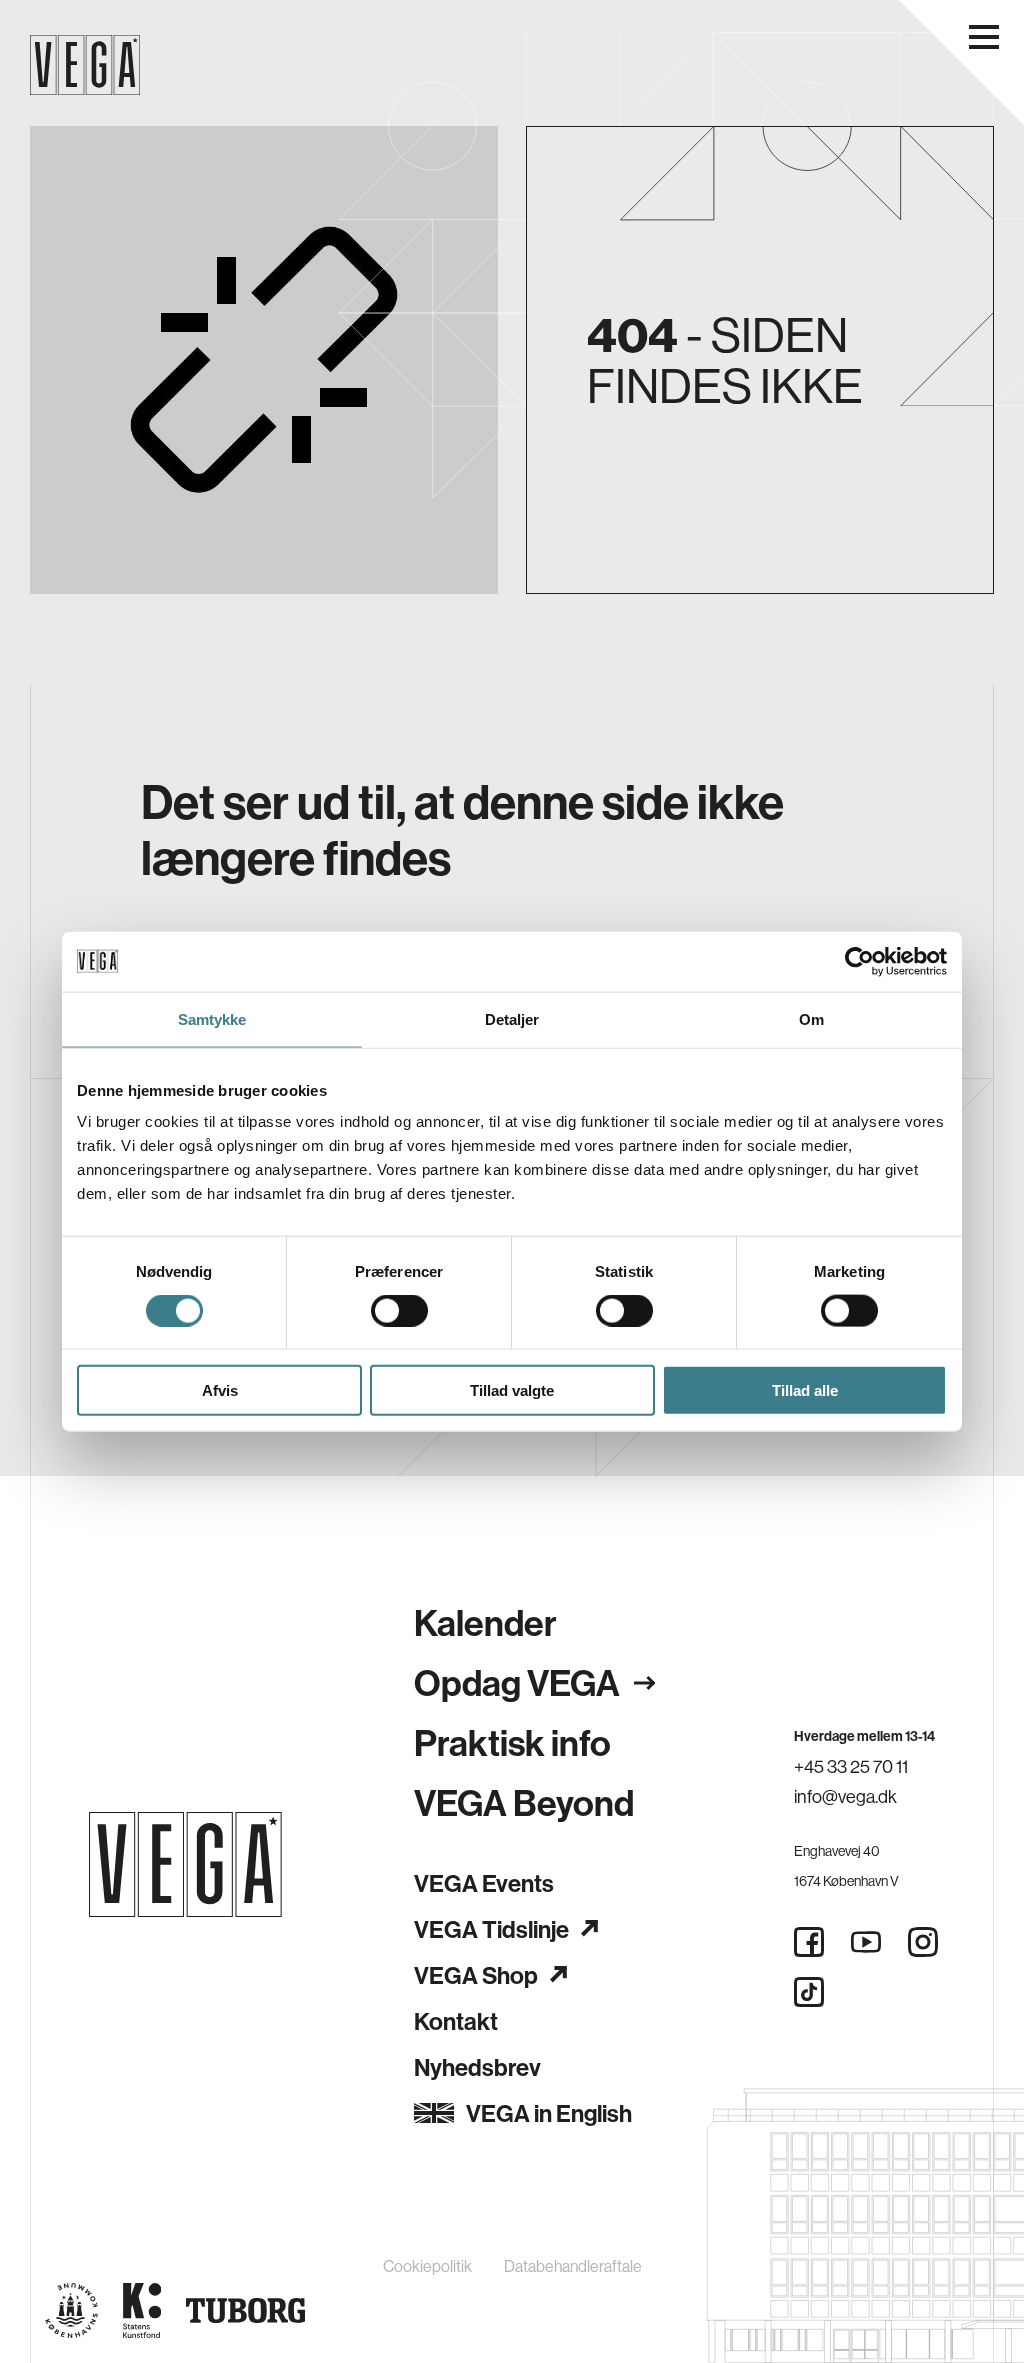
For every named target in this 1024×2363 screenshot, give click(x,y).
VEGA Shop (476, 1975)
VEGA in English (549, 2113)
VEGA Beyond (524, 1802)
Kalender (485, 1622)
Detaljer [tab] (512, 1018)
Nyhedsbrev (477, 2067)
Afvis (220, 1390)
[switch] (399, 1310)
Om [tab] (811, 1018)
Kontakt (456, 2021)
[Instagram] (923, 1942)
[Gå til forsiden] (185, 1864)
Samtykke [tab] (212, 1018)
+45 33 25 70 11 (851, 1766)
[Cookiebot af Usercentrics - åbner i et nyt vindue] (859, 961)
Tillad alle (805, 1390)
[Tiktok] (809, 1992)
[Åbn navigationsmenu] (984, 37)
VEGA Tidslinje (491, 1929)
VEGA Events (484, 1883)
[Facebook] (809, 1942)
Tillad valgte (512, 1390)
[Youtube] (866, 1942)
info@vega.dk (845, 1796)
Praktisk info (512, 1742)
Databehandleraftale (573, 2266)
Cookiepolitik (427, 2266)
